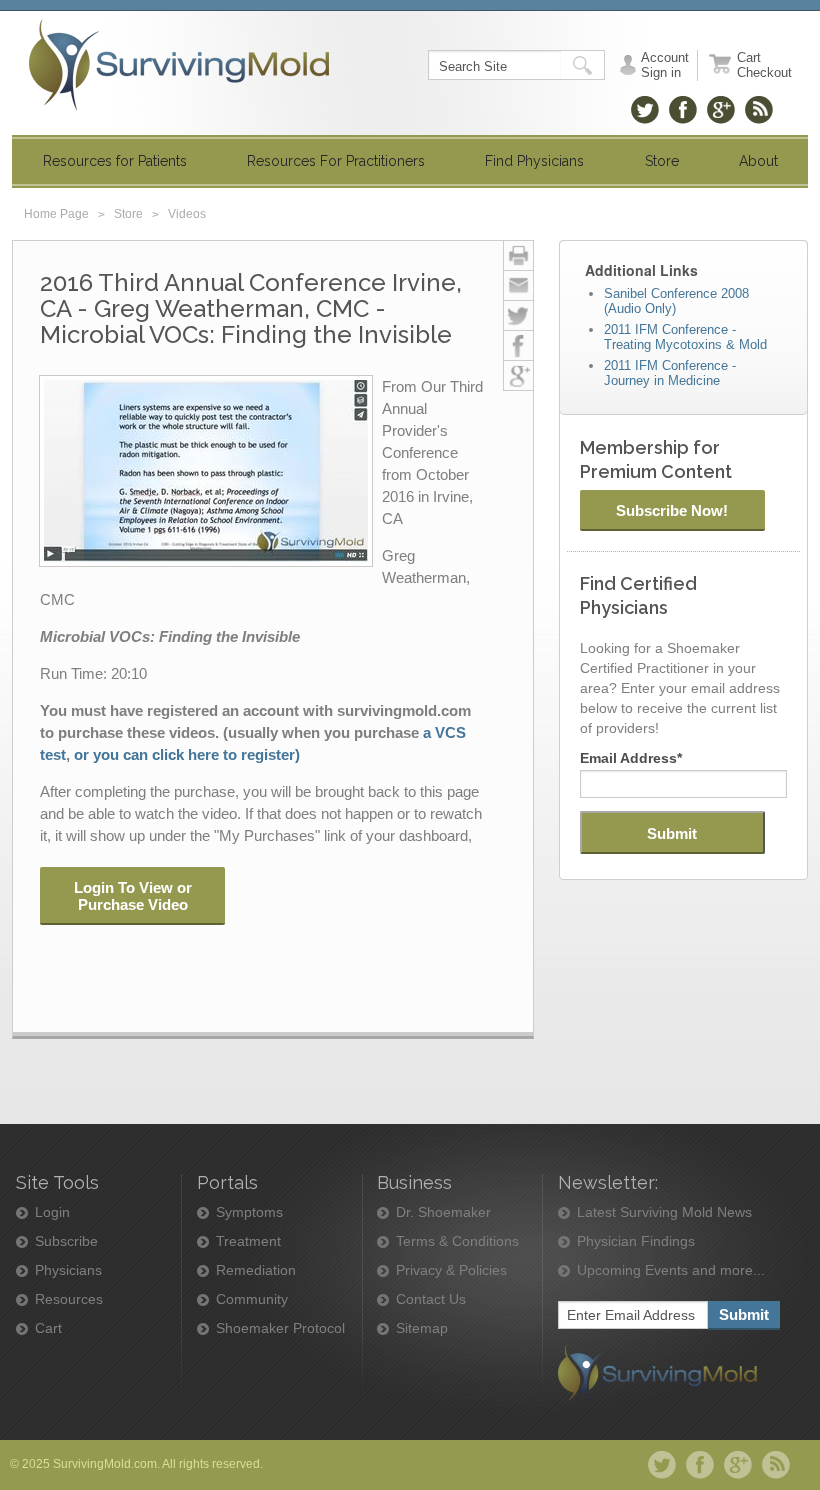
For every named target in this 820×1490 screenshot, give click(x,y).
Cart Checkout (764, 65)
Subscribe (66, 1241)
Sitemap (422, 1328)
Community (252, 1299)
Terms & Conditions (457, 1241)
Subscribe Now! (672, 510)
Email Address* (631, 758)
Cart (48, 1328)
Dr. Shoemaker (443, 1212)
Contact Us (431, 1299)
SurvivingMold (179, 65)
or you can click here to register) (187, 754)
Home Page (56, 214)
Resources (69, 1299)
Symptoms (249, 1212)
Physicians (68, 1270)
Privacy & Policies (451, 1270)
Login (52, 1212)
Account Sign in (665, 65)
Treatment (248, 1241)
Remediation (256, 1270)
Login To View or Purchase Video (133, 896)
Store (128, 214)
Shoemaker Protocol (280, 1328)
